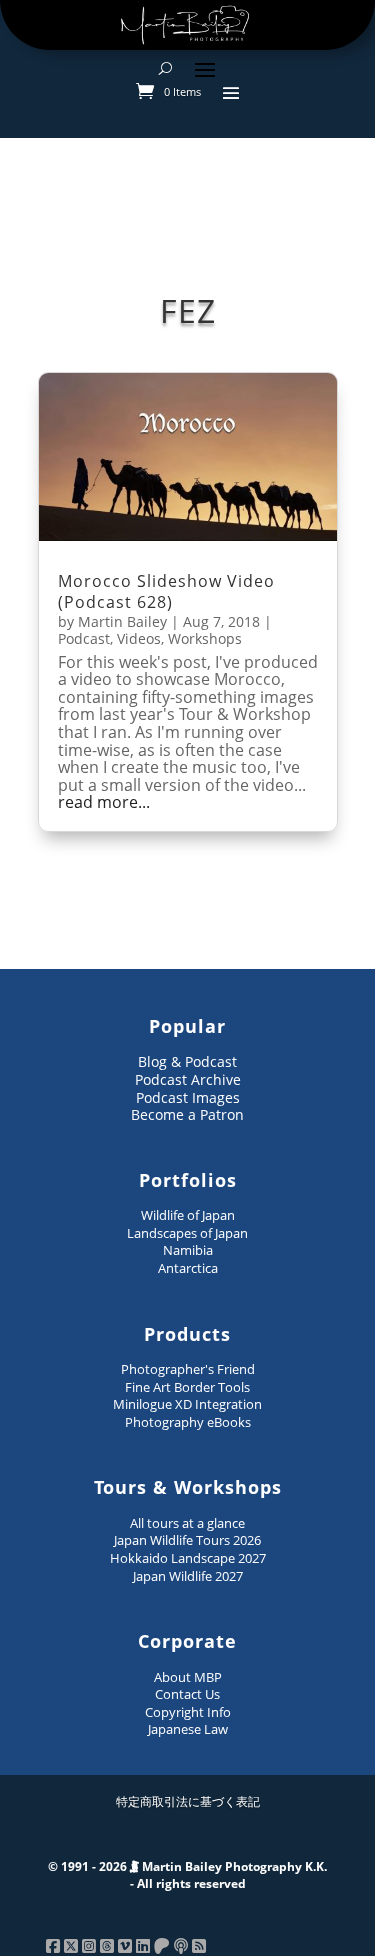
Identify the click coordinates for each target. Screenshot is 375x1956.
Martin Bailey (122, 621)
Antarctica (188, 1268)
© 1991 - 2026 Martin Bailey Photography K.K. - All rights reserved (187, 1875)
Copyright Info (188, 1712)
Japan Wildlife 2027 (188, 1576)
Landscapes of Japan (187, 1233)
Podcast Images (188, 1097)
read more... (104, 803)
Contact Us (187, 1694)
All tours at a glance (187, 1523)
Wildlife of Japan (188, 1215)
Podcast (84, 638)
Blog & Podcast (187, 1061)
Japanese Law (188, 1729)
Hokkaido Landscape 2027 (188, 1558)
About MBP (188, 1677)
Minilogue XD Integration (187, 1404)
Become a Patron (187, 1114)
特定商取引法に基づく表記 (188, 1801)
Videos (139, 638)
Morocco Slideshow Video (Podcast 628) (166, 591)
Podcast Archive (188, 1079)
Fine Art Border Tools (187, 1387)
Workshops (205, 638)
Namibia (188, 1250)
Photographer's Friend (188, 1369)
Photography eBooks (188, 1422)
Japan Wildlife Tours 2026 (187, 1540)
